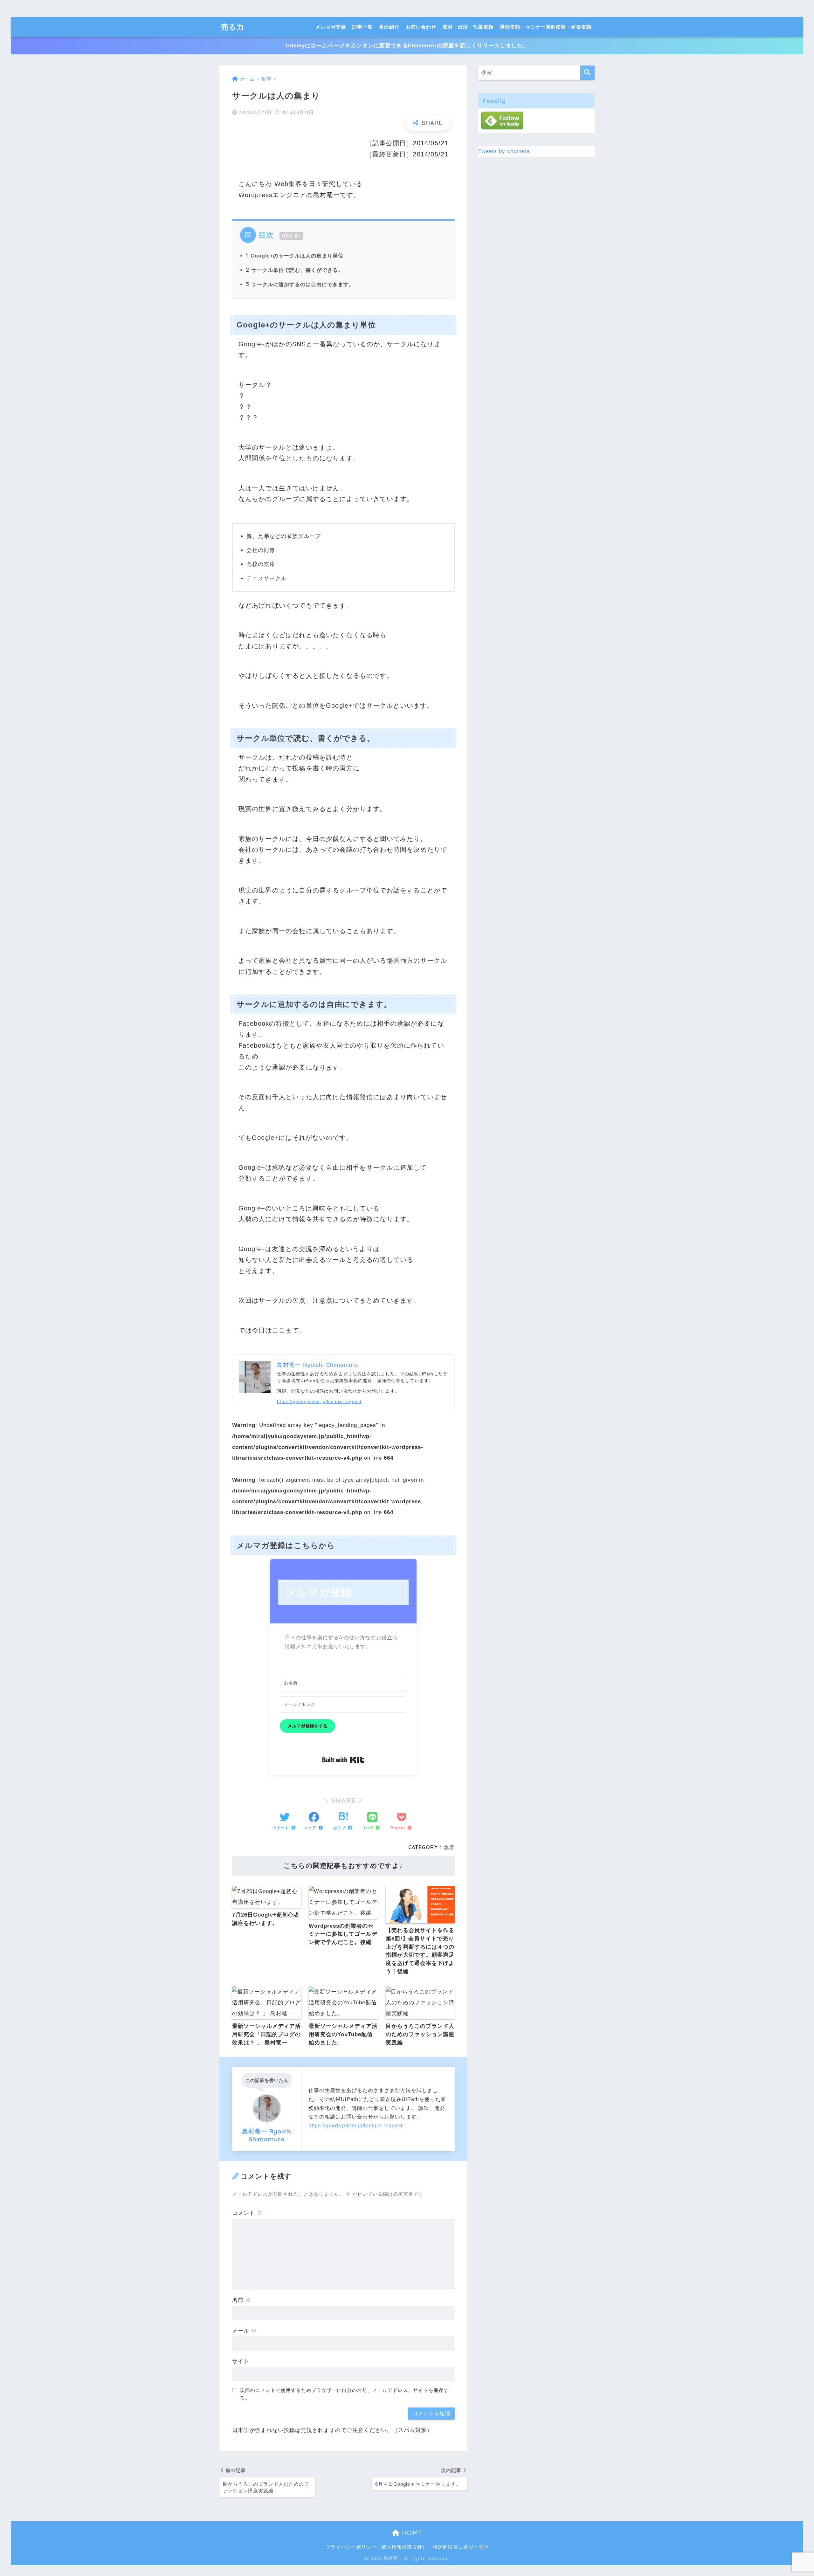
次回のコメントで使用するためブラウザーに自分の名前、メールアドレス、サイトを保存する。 (344, 2394)
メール (245, 2331)
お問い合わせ (421, 27)
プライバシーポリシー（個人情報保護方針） (376, 2547)
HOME (411, 2533)
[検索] (587, 73)
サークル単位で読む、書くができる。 (295, 270)
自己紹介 (389, 27)
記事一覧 (362, 27)
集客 (449, 1847)
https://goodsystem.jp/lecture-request (319, 1402)
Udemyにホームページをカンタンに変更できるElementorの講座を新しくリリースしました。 (407, 46)
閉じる (292, 236)
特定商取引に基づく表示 (461, 2547)
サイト (241, 2361)
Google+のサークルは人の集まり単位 (295, 256)
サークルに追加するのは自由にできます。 (300, 284)
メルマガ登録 (331, 27)
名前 (242, 2300)
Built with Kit (343, 1760)
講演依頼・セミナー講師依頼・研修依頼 (546, 27)
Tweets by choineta (504, 151)
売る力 (233, 27)
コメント (247, 2213)
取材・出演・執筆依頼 (468, 27)
